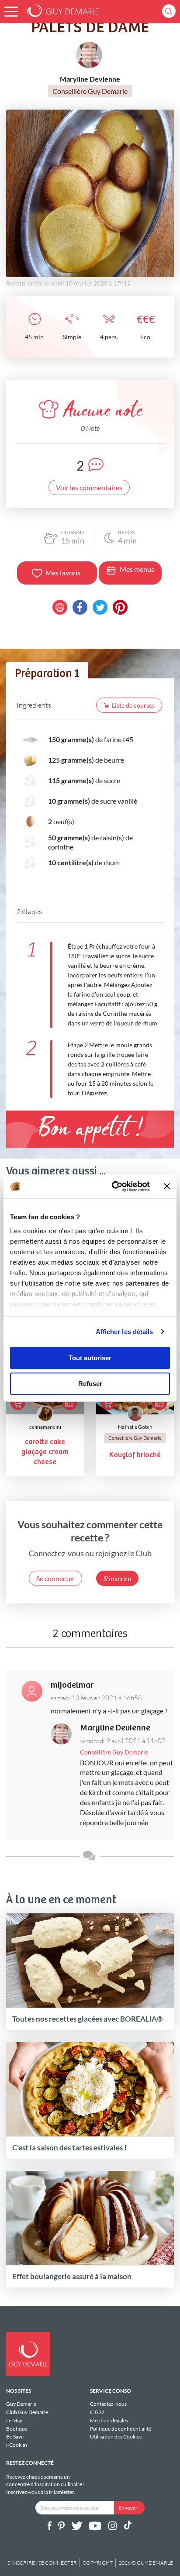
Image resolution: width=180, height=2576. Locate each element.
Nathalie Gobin (135, 1427)
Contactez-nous (108, 2404)
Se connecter (55, 1578)
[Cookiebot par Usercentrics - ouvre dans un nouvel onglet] (113, 1187)
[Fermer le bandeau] (167, 1187)
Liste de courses (133, 705)
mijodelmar (72, 1685)
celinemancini (45, 1427)
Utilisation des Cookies (116, 2437)
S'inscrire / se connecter (42, 2563)
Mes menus (137, 569)
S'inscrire (117, 1578)
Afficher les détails (125, 1332)
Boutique (17, 2429)
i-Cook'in (17, 2445)
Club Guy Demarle (27, 2412)
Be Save (15, 2437)
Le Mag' (15, 2420)
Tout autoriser (90, 1358)
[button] (11, 12)
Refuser (90, 1384)
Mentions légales (109, 2420)
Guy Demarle (21, 2404)
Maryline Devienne (115, 1728)
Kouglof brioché (135, 1455)
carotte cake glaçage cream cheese (45, 1452)
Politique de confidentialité (121, 2429)
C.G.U (97, 2412)
